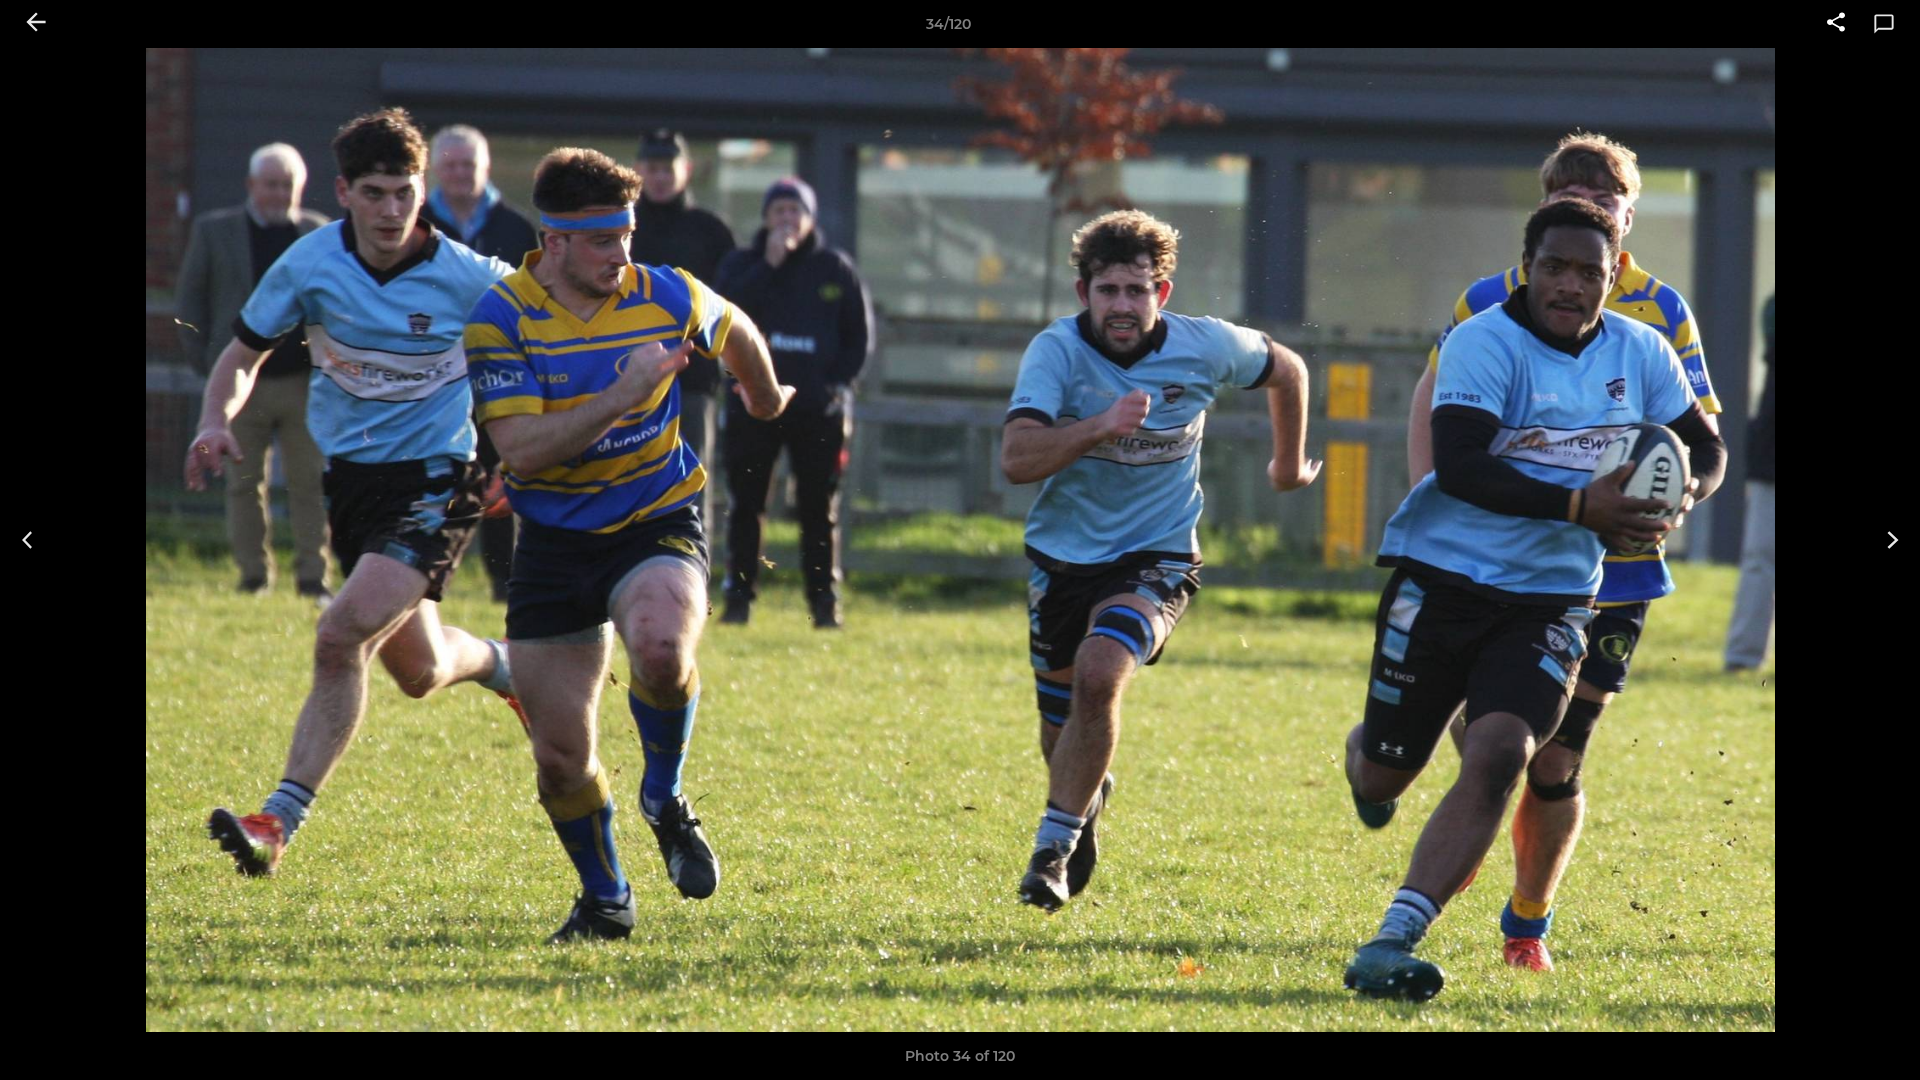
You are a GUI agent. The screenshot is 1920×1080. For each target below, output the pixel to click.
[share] (1836, 24)
